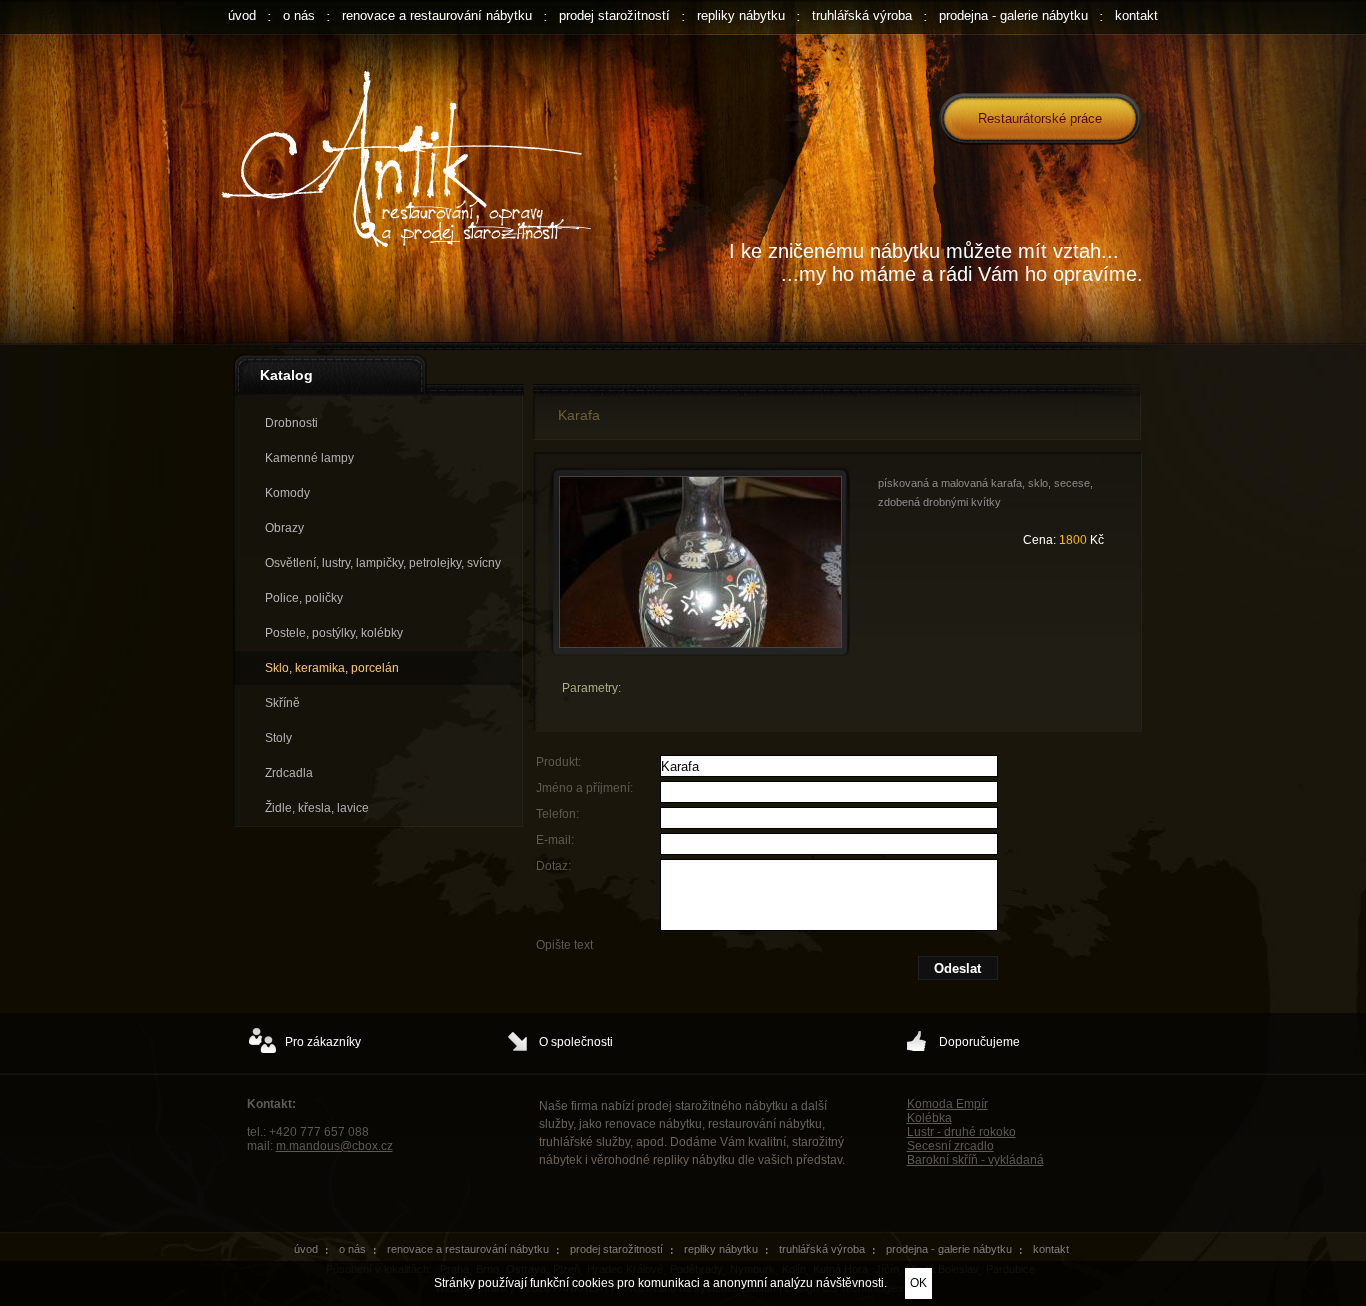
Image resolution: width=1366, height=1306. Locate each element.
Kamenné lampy (309, 458)
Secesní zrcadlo (950, 1146)
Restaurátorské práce (1040, 118)
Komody (287, 493)
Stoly (278, 738)
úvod (242, 15)
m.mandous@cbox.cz (334, 1146)
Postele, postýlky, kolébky (334, 633)
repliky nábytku (741, 15)
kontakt (1136, 15)
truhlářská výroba (862, 15)
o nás (299, 15)
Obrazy (284, 528)
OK (918, 1283)
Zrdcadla (289, 773)
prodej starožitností (614, 15)
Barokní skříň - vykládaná (975, 1160)
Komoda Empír (947, 1104)
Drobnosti (291, 423)
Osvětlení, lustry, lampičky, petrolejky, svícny (383, 563)
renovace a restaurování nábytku (437, 15)
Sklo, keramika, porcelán (332, 668)
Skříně (282, 703)
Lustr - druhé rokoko (961, 1132)
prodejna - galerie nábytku (1013, 15)
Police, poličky (304, 598)
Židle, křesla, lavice (317, 808)
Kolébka (929, 1118)
